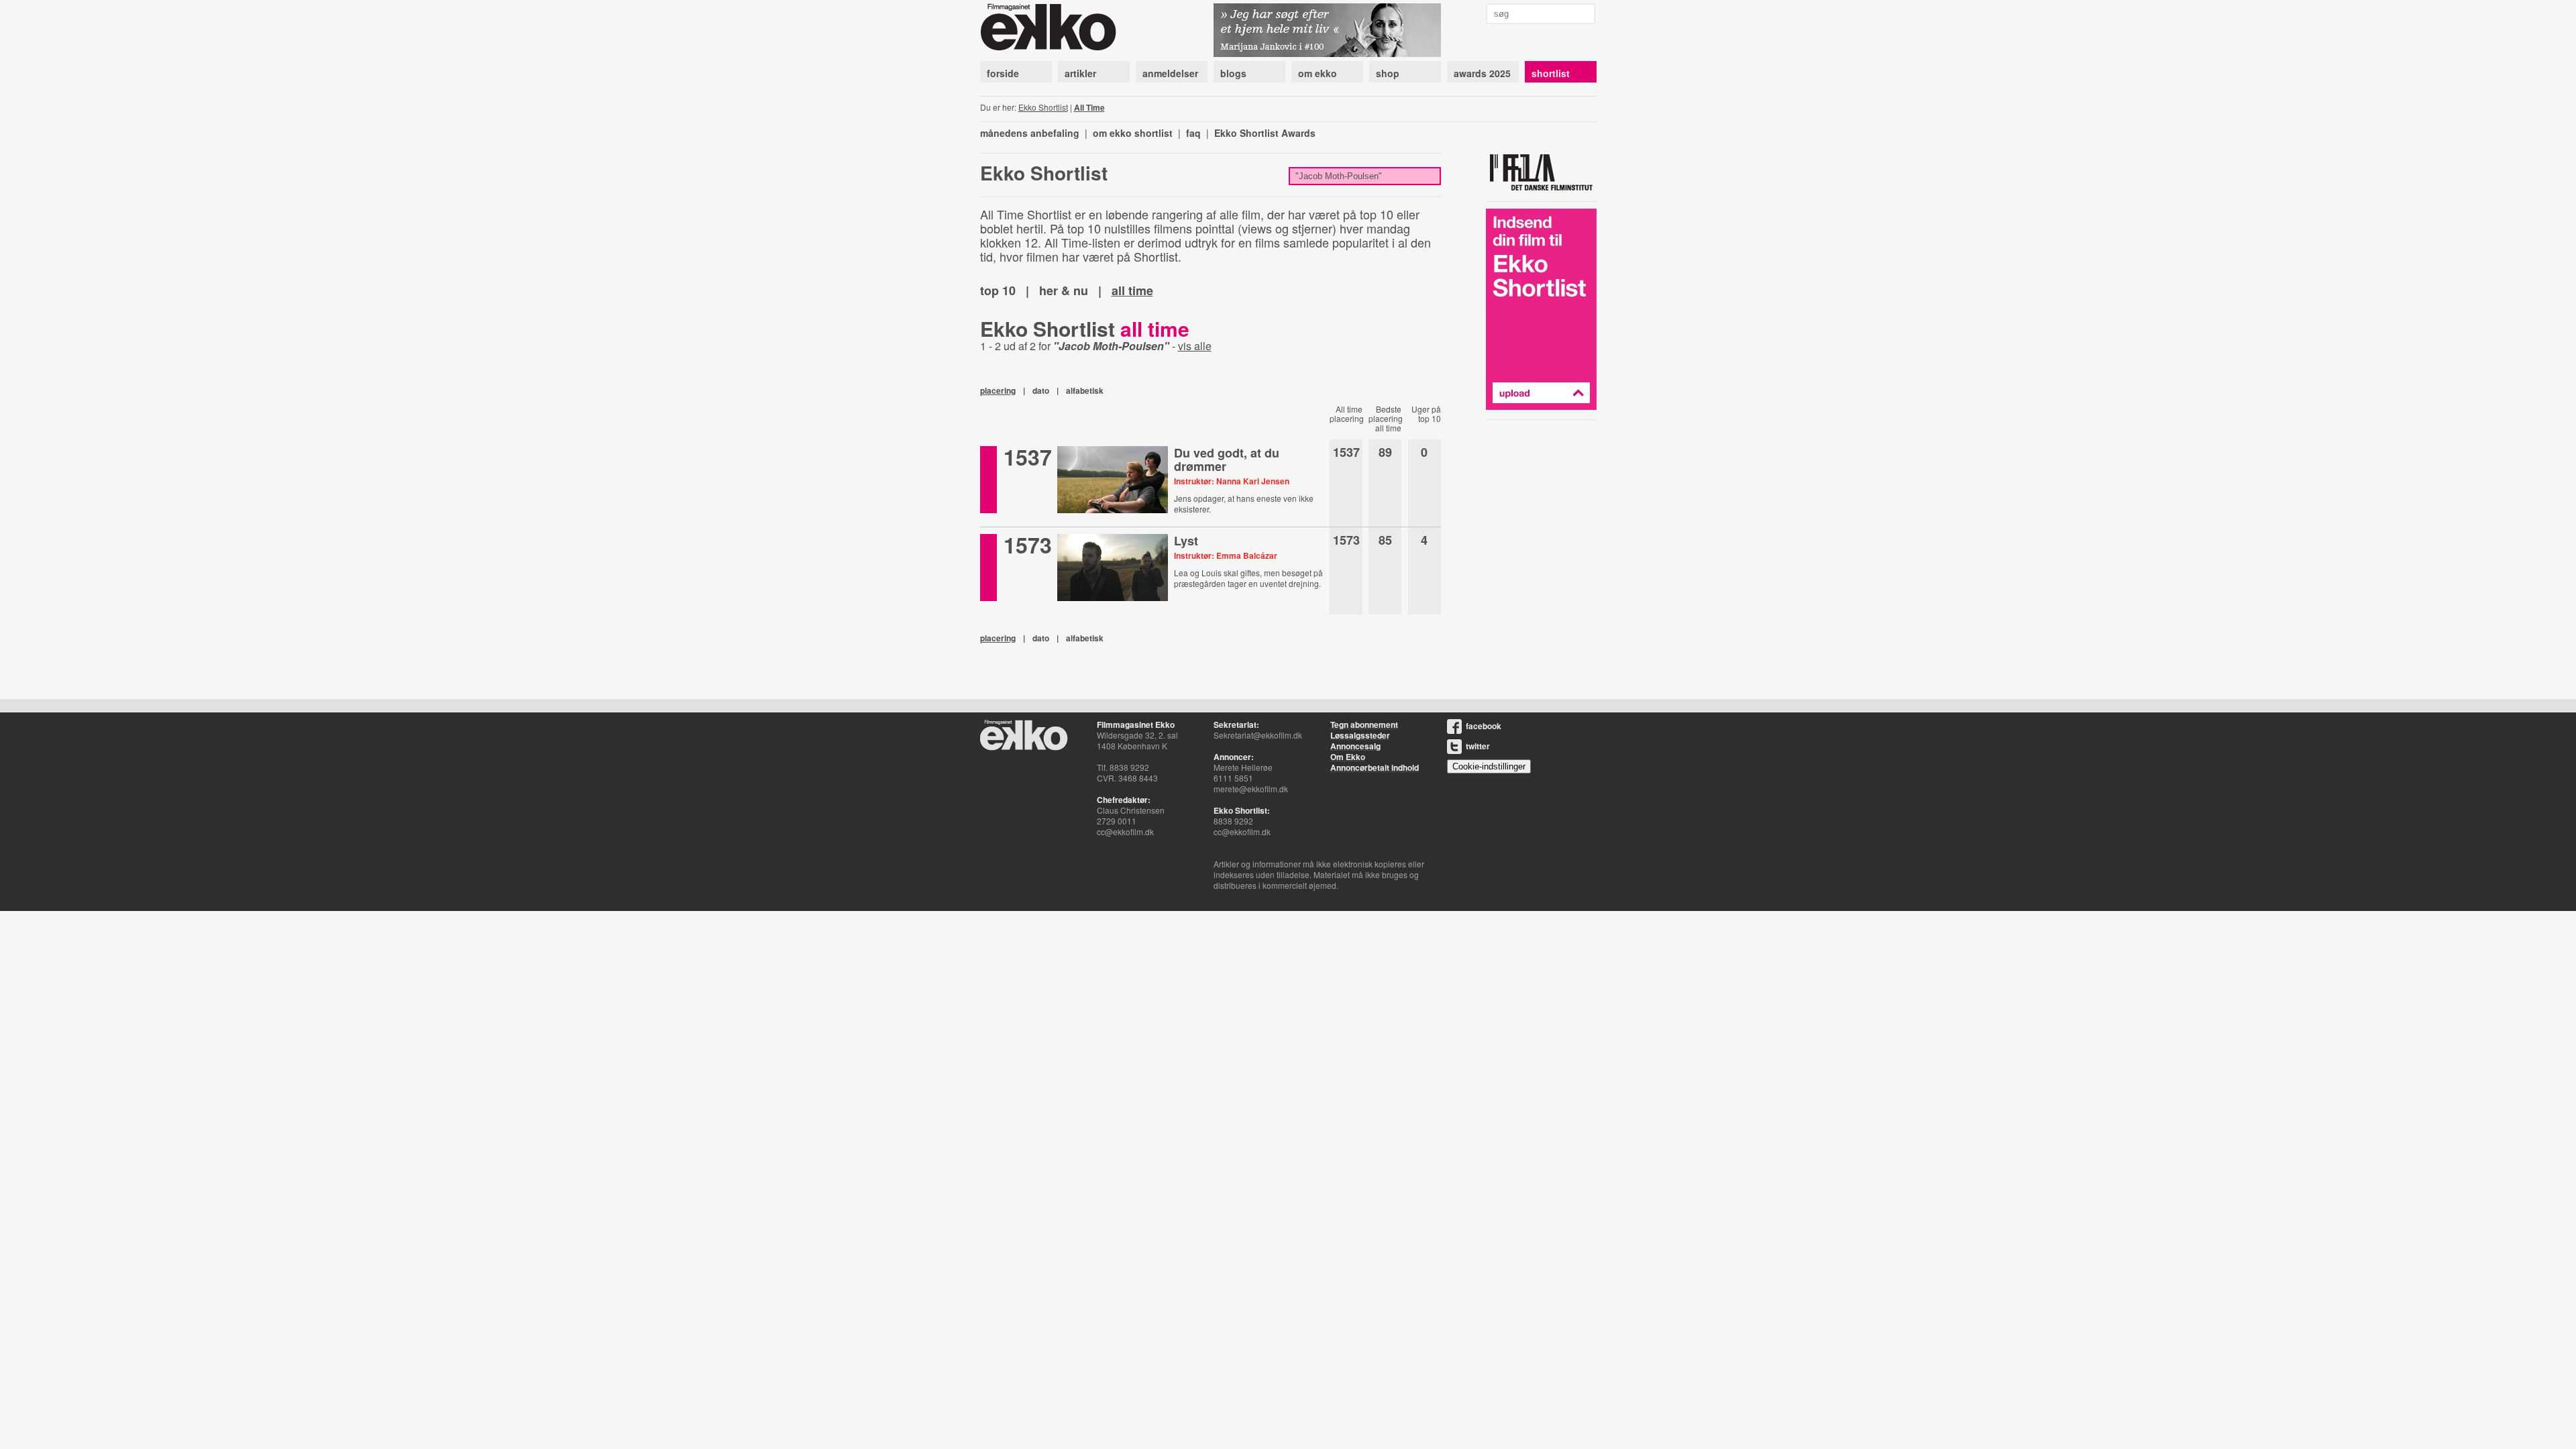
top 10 (998, 290)
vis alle (1195, 346)
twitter (1478, 746)
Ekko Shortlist (1043, 107)
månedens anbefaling (1030, 133)
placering (998, 390)
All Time (1089, 107)
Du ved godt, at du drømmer (1227, 460)
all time (1132, 290)
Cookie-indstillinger (1489, 766)
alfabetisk (1085, 390)
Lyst (1186, 541)
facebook (1484, 726)
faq (1193, 133)
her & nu (1064, 290)
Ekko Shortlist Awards (1265, 133)
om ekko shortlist (1133, 133)
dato (1041, 390)
